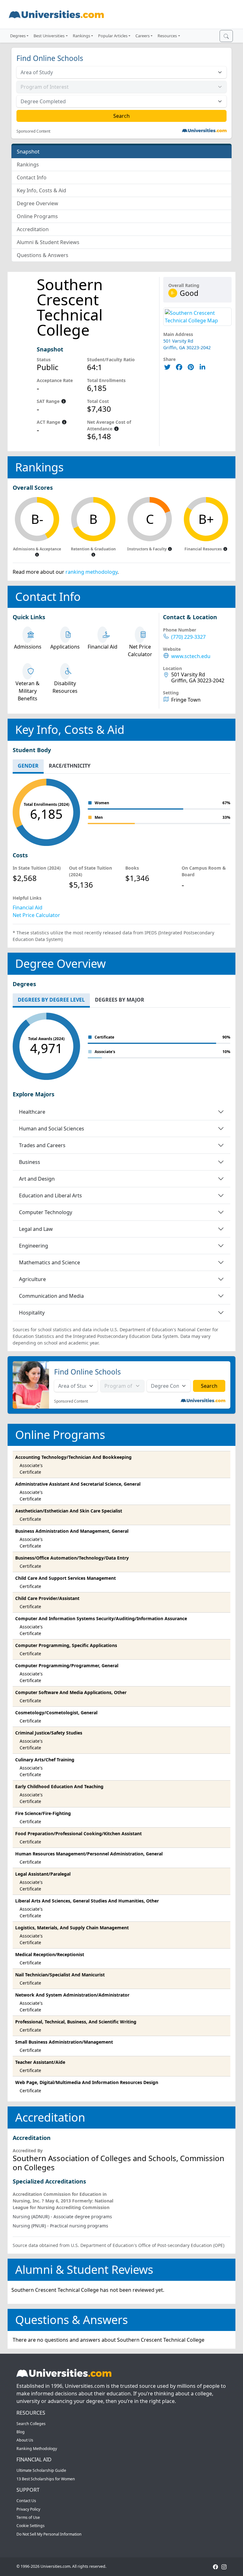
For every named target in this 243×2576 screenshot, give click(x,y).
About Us (25, 2440)
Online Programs (37, 216)
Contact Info (32, 177)
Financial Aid (28, 908)
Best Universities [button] (49, 36)
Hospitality (32, 1313)
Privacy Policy (28, 2509)
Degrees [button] (18, 36)
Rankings (28, 165)
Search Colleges (31, 2424)
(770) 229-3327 (188, 637)
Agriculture (32, 1279)
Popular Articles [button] (113, 36)
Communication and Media (51, 1296)
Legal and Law (36, 1229)
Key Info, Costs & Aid (41, 190)
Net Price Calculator (36, 915)
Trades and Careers (42, 1145)
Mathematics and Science (50, 1262)
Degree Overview (37, 203)
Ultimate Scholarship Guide (41, 2470)
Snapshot (28, 152)
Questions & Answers (43, 255)
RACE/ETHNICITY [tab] (70, 766)
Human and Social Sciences (52, 1129)
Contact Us (26, 2501)
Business (30, 1162)
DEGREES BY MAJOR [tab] (120, 1000)
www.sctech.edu (191, 656)
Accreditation (33, 229)
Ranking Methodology (37, 2449)
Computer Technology (46, 1212)
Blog (21, 2432)
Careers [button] (143, 36)
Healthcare (32, 1112)
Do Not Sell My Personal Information (49, 2534)
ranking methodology (91, 572)
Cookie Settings (31, 2526)
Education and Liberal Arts (50, 1195)
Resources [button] (167, 36)
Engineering (34, 1246)
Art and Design (37, 1179)
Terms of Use (28, 2517)
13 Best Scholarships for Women (46, 2479)
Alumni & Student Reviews (48, 242)
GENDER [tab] (28, 766)
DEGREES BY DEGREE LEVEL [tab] (51, 1000)
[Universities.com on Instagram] (224, 2566)
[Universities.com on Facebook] (215, 2566)
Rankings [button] (81, 36)
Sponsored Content (33, 131)
